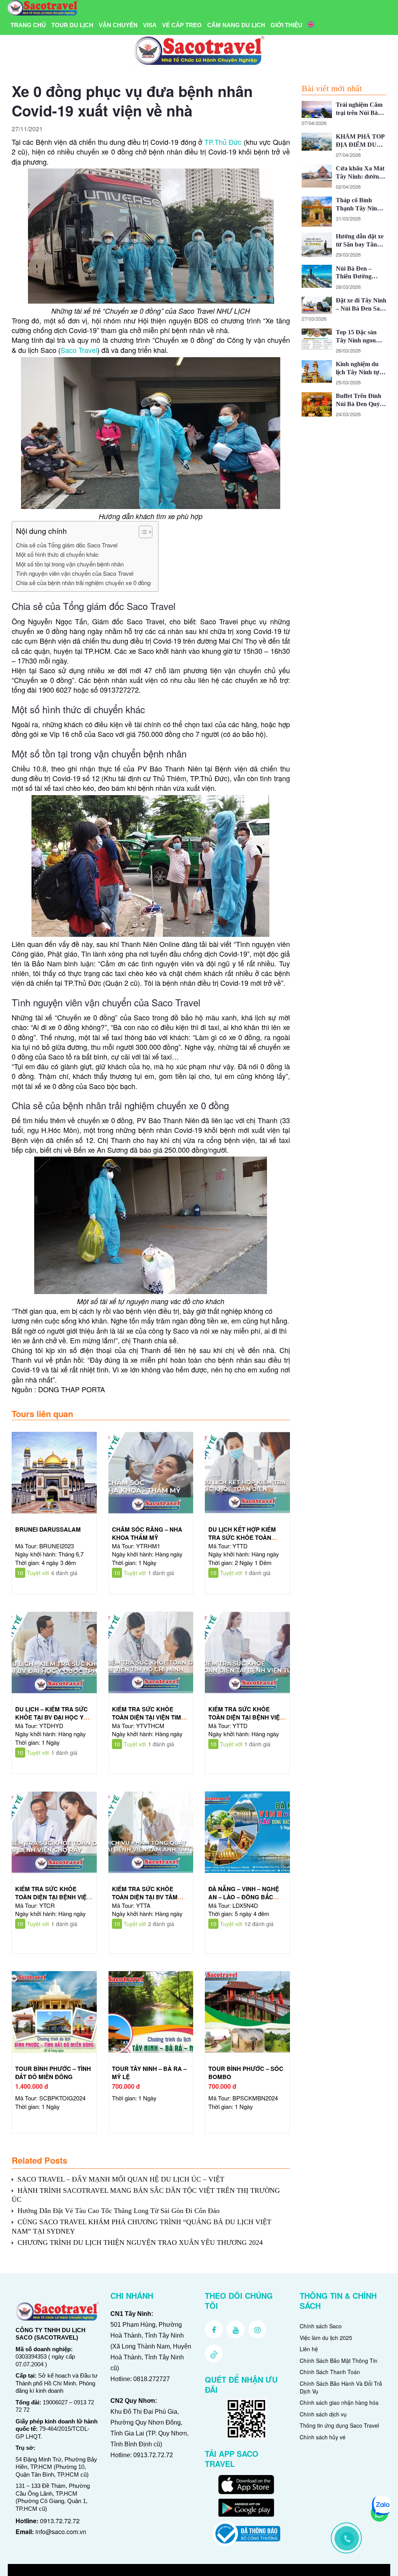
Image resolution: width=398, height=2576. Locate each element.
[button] (142, 533)
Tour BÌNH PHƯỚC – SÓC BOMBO (246, 2073)
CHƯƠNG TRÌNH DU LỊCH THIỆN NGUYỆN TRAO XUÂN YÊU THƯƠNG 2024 (140, 2242)
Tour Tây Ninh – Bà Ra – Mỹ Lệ (149, 2073)
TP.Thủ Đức (223, 142)
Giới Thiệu (286, 25)
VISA (150, 25)
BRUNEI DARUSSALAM (48, 1529)
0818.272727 (152, 2379)
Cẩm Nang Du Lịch (236, 25)
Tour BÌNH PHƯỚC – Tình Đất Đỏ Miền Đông (53, 2073)
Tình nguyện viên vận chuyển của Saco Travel (75, 573)
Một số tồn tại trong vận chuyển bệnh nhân (70, 564)
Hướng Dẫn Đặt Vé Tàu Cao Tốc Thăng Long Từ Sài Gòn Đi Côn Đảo (119, 2211)
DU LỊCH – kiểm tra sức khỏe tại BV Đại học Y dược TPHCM (51, 1717)
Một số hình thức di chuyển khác (57, 554)
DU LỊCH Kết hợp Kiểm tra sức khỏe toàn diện (242, 1537)
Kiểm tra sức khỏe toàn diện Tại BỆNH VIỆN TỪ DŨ (246, 1717)
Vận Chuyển (118, 25)
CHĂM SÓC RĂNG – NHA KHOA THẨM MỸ (147, 1533)
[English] (311, 25)
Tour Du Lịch (72, 25)
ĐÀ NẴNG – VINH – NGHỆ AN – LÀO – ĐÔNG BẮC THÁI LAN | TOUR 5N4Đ (244, 1897)
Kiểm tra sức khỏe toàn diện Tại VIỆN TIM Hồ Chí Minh (147, 1717)
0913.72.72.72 (60, 2521)
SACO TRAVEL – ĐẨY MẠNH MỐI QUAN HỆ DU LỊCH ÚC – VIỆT (121, 2179)
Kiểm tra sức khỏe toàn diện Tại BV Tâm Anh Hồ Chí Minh (145, 1897)
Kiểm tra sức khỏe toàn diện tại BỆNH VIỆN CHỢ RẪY (53, 1897)
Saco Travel (79, 350)
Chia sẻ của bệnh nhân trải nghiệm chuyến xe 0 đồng (83, 583)
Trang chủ (28, 25)
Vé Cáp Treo (182, 25)
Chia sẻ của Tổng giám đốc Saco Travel (67, 545)
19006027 (55, 2402)
